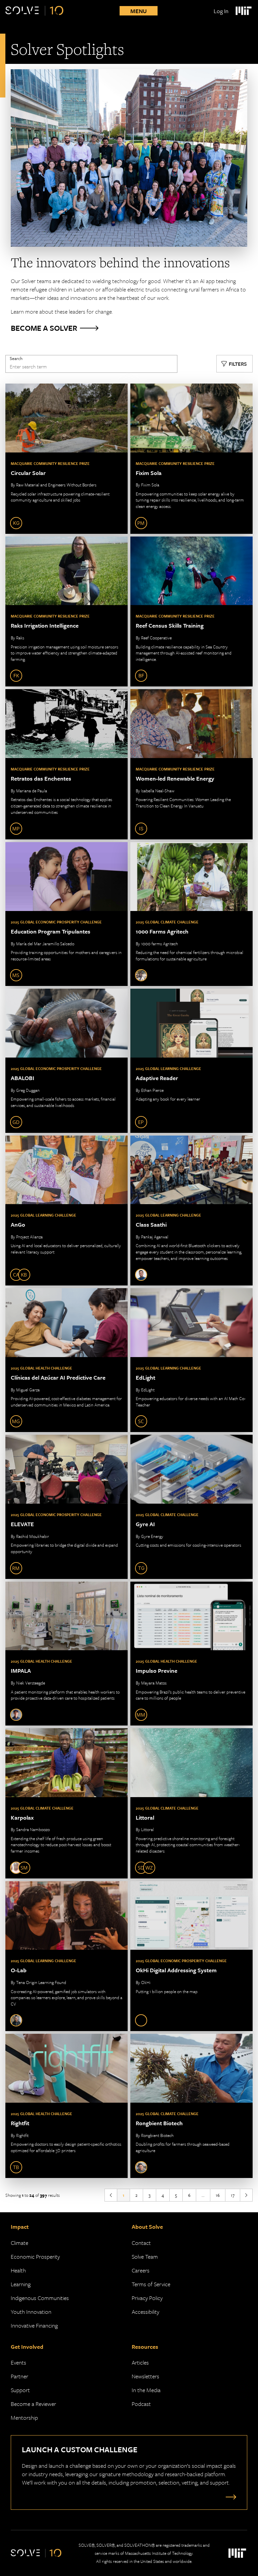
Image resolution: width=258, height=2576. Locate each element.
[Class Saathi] (191, 1211)
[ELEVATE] (67, 1507)
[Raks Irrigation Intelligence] (67, 612)
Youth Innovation (31, 2312)
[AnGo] (67, 1211)
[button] (234, 364)
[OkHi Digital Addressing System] (191, 1956)
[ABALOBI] (67, 1061)
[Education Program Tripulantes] (67, 914)
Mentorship (24, 2418)
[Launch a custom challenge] (229, 2497)
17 (233, 2195)
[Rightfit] (67, 2106)
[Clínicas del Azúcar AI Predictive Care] (67, 1360)
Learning (21, 2284)
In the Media (146, 2390)
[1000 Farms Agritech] (191, 914)
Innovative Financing (34, 2325)
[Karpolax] (67, 1803)
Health (18, 2270)
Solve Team (145, 2256)
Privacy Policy (147, 2298)
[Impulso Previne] (191, 1654)
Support (20, 2390)
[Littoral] (191, 1803)
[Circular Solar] (67, 459)
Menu (139, 11)
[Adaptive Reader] (191, 1061)
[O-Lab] (67, 1956)
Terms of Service (151, 2284)
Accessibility (145, 2312)
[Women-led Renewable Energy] (191, 764)
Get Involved (27, 2347)
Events (18, 2362)
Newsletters (145, 2376)
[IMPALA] (67, 1654)
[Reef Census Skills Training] (191, 612)
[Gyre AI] (191, 1507)
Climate (19, 2243)
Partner (19, 2376)
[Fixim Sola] (191, 459)
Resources (145, 2347)
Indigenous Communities (40, 2298)
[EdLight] (191, 1360)
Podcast (141, 2404)
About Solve (147, 2227)
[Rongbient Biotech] (191, 2106)
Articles (140, 2362)
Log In (221, 11)
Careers (141, 2270)
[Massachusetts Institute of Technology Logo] (243, 11)
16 (218, 2195)
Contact (141, 2243)
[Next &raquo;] (246, 2195)
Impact (20, 2227)
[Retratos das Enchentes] (67, 764)
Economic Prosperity (35, 2256)
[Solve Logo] (34, 11)
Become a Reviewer (33, 2404)
